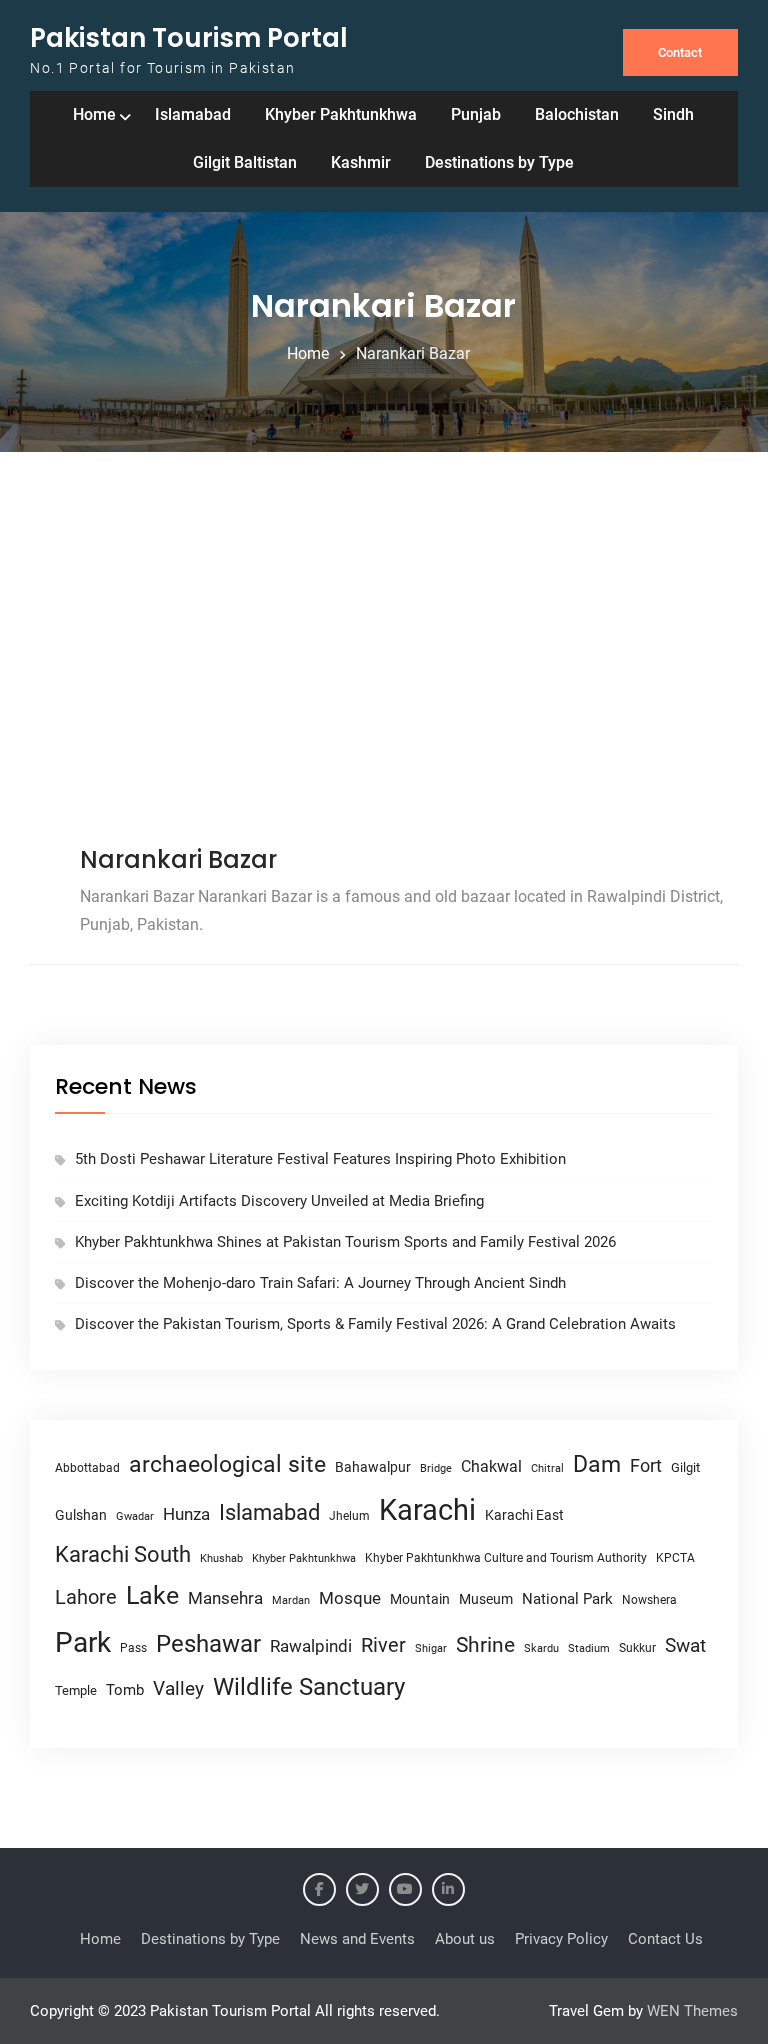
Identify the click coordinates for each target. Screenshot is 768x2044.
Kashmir (361, 162)
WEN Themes (692, 2011)
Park (83, 1642)
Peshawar (208, 1644)
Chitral (547, 1468)
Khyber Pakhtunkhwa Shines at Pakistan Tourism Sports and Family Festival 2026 (345, 1242)
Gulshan (81, 1515)
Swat (685, 1645)
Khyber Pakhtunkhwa (341, 114)
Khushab (221, 1558)
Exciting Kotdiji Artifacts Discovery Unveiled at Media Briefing (279, 1201)
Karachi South (123, 1554)
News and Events (357, 1939)
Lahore (86, 1597)
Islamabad (193, 114)
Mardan (291, 1600)
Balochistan (577, 114)
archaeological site (227, 1464)
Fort (646, 1465)
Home (94, 114)
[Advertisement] (384, 652)
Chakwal (491, 1466)
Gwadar (135, 1516)
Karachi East (524, 1515)
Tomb (125, 1690)
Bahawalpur (373, 1467)
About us (465, 1939)
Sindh (673, 114)
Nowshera (649, 1599)
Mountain (420, 1599)
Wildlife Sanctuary (309, 1687)
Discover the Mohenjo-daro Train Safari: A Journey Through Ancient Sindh (320, 1283)
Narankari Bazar (178, 859)
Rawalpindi (311, 1646)
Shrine (485, 1645)
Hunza (186, 1514)
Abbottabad (87, 1468)
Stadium (589, 1648)
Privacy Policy (561, 1939)
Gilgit (685, 1467)
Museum (486, 1599)
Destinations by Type (499, 162)
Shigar (431, 1648)
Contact (680, 52)
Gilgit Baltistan (245, 162)
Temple (76, 1690)
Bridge (436, 1468)
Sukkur (637, 1648)
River (383, 1645)
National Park (567, 1599)
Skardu (541, 1648)
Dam (597, 1464)
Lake (152, 1595)
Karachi (427, 1510)
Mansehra (225, 1598)
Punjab (476, 114)
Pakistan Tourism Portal (189, 38)
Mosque (350, 1598)
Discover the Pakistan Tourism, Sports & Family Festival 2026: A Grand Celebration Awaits (375, 1324)
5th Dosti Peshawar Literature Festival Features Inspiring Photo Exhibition (320, 1159)
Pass (133, 1648)
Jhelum (349, 1516)
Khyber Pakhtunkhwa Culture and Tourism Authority (506, 1558)
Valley (178, 1688)
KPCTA (675, 1558)
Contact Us (665, 1939)
